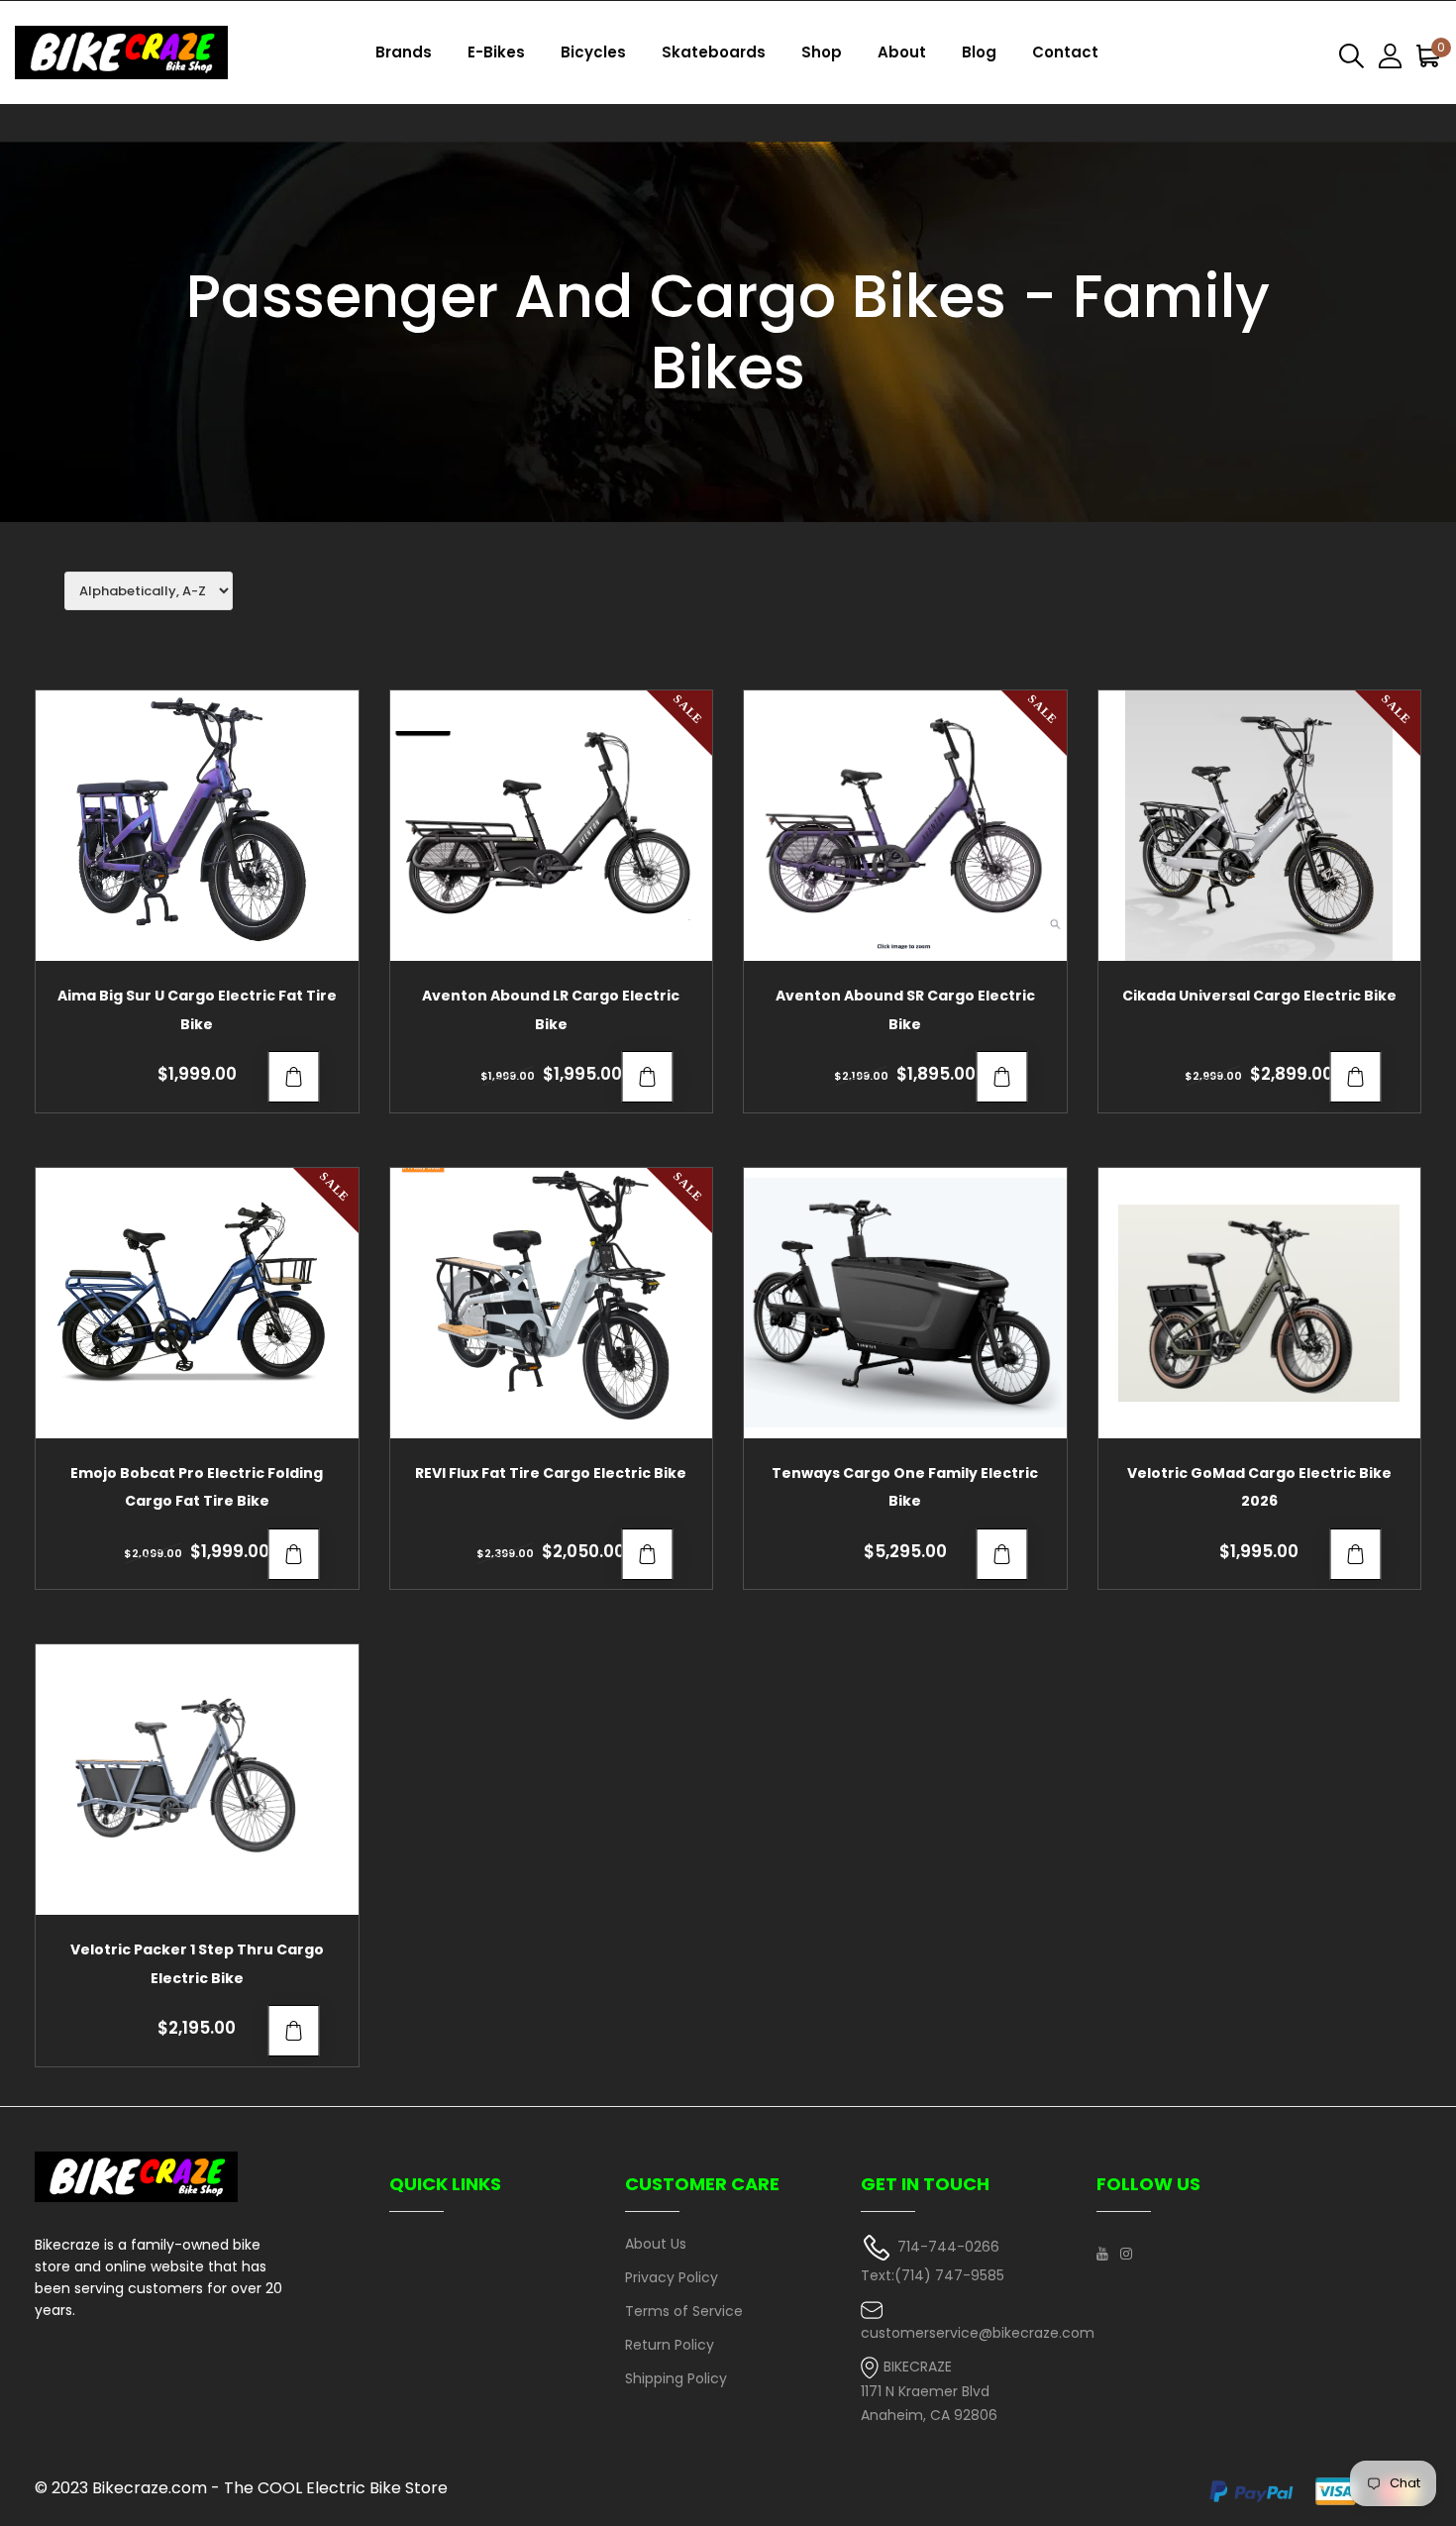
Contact (1065, 52)
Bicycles (593, 52)
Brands (404, 52)
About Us (656, 2244)
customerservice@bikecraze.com (978, 2333)
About (902, 52)
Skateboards (714, 52)
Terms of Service (684, 2311)
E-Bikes (496, 52)
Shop (822, 52)
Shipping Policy (676, 2378)
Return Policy (670, 2345)
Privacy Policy (672, 2277)
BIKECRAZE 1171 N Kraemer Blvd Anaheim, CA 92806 (929, 2391)
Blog (979, 52)
